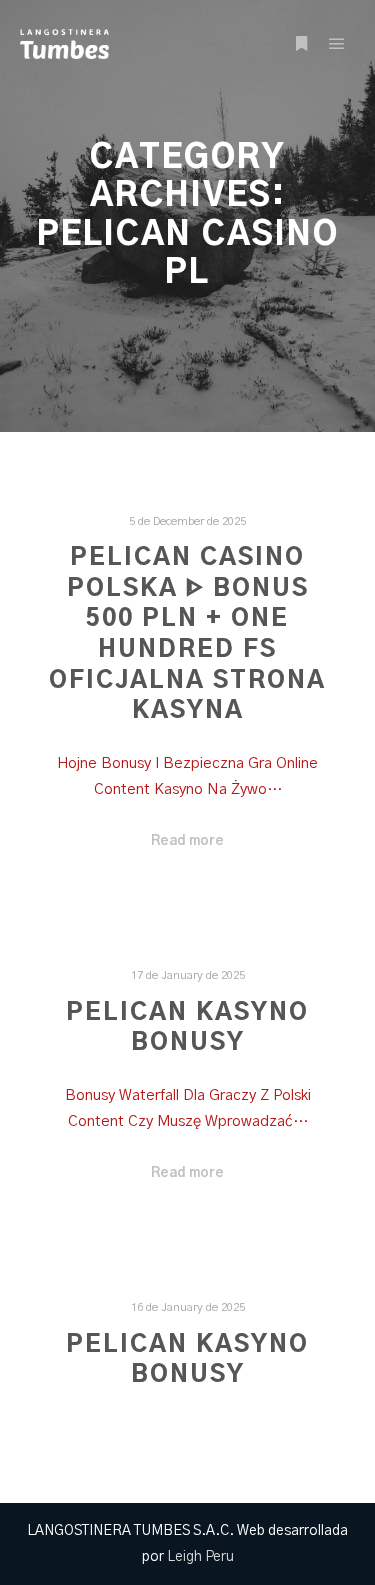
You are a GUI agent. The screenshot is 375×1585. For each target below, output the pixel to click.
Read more (187, 841)
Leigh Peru (200, 1557)
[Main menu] (337, 44)
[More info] (301, 44)
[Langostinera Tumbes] (64, 44)
